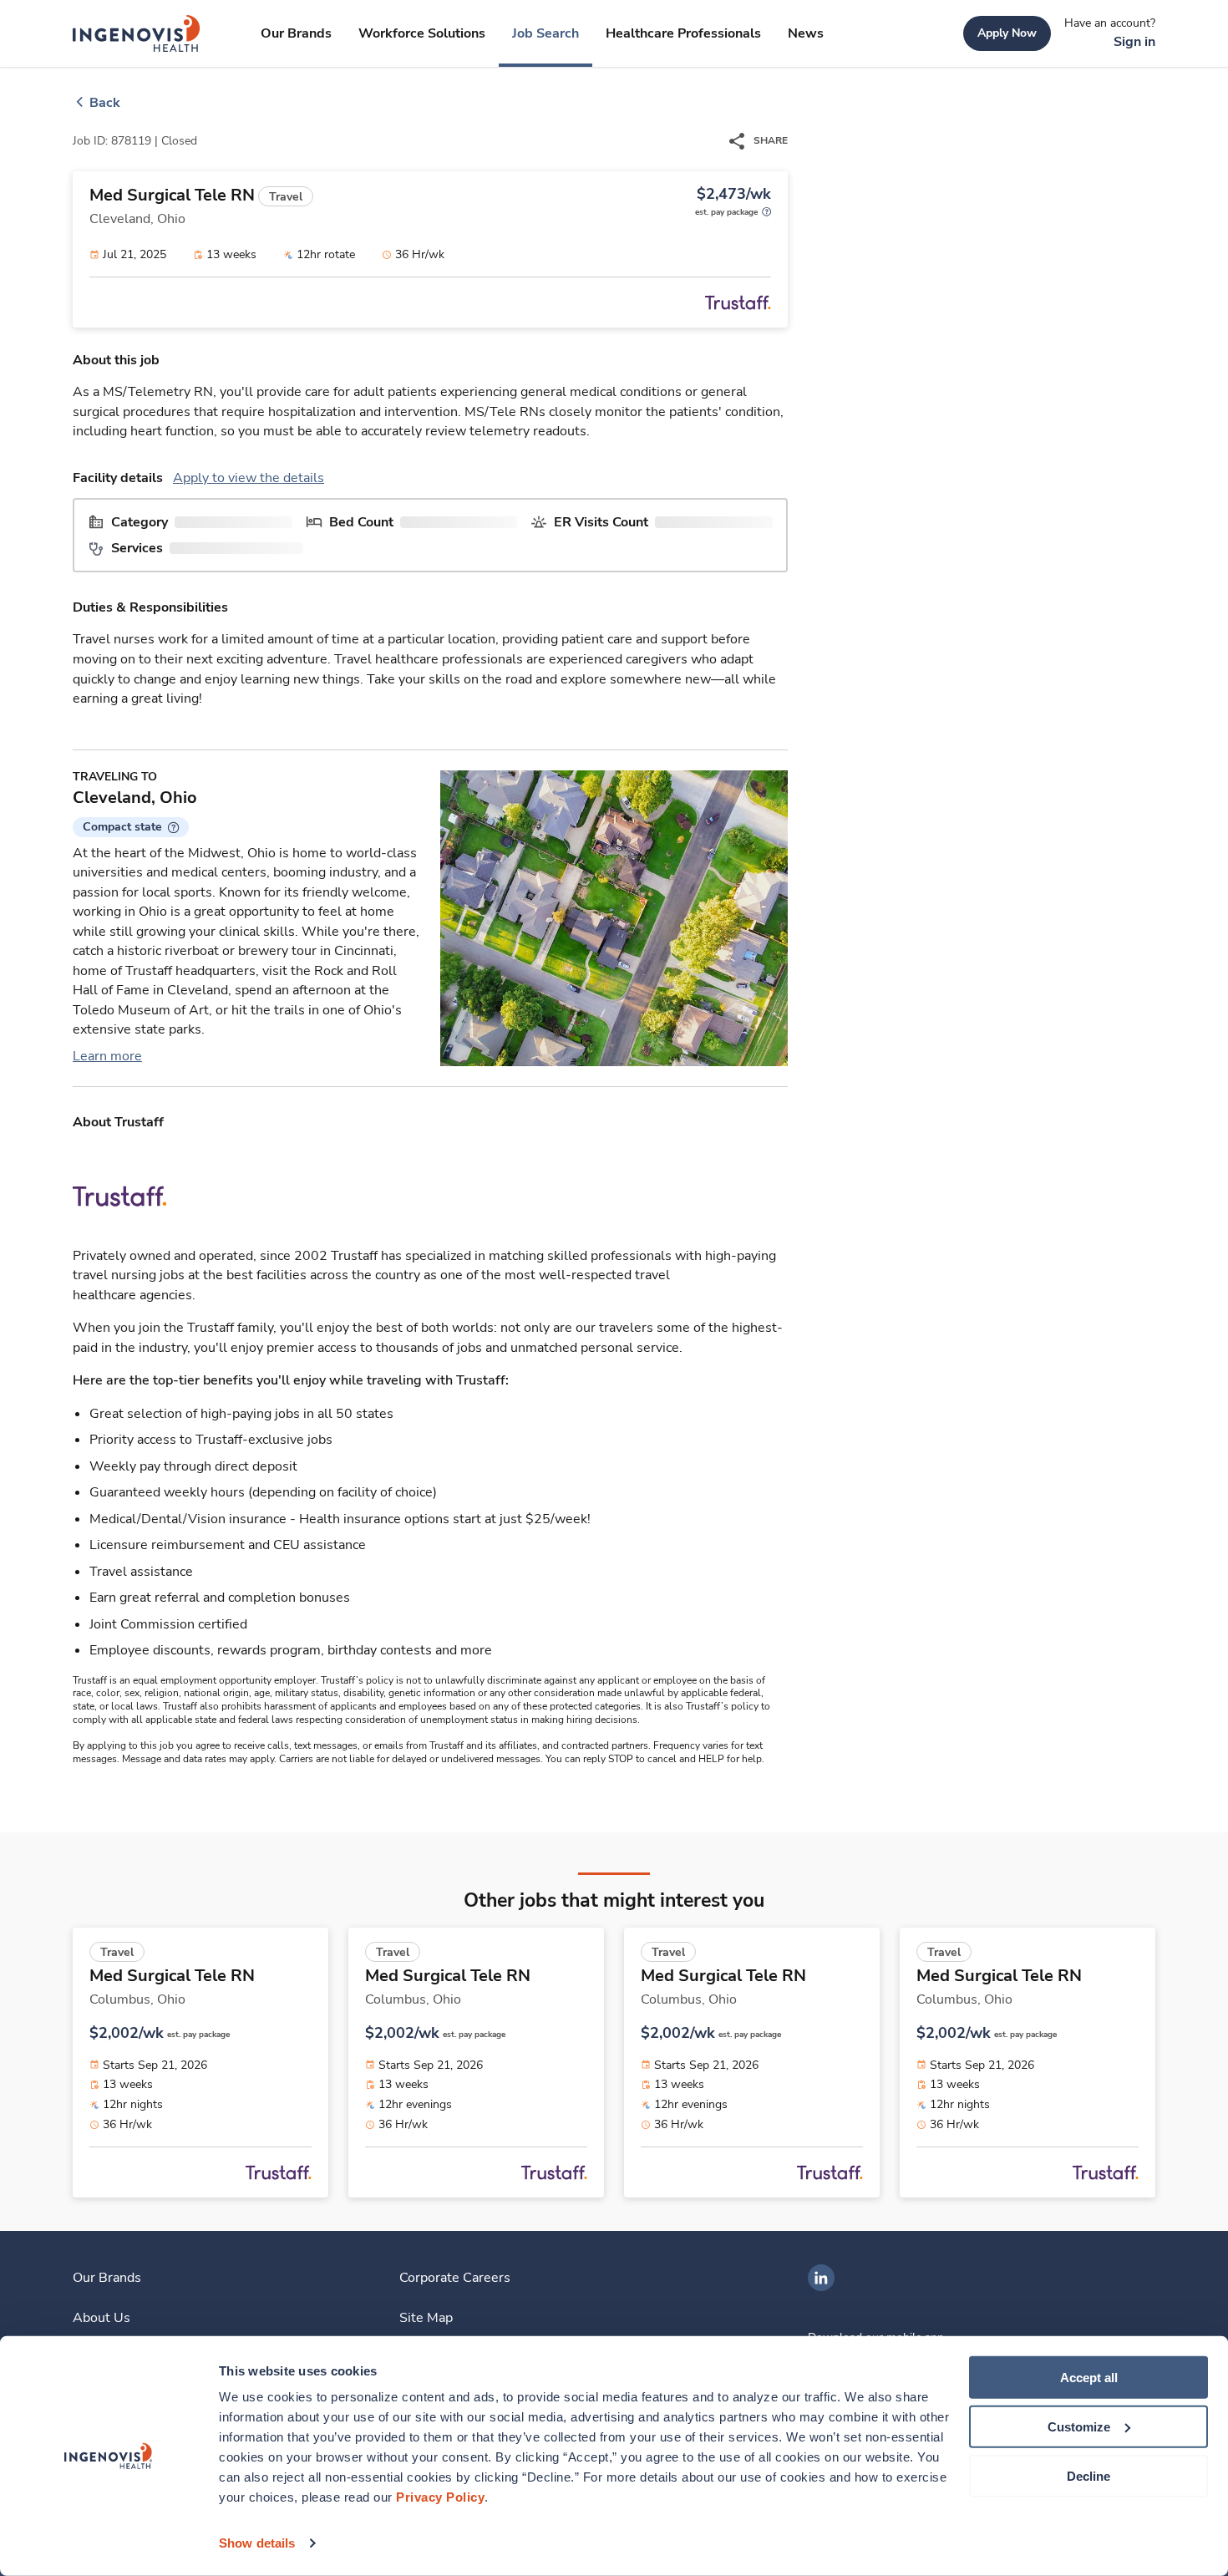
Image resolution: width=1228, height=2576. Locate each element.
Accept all (1089, 2378)
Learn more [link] (107, 1056)
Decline (1088, 2475)
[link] (137, 33)
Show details (257, 2543)
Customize (1079, 2427)
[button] (131, 827)
